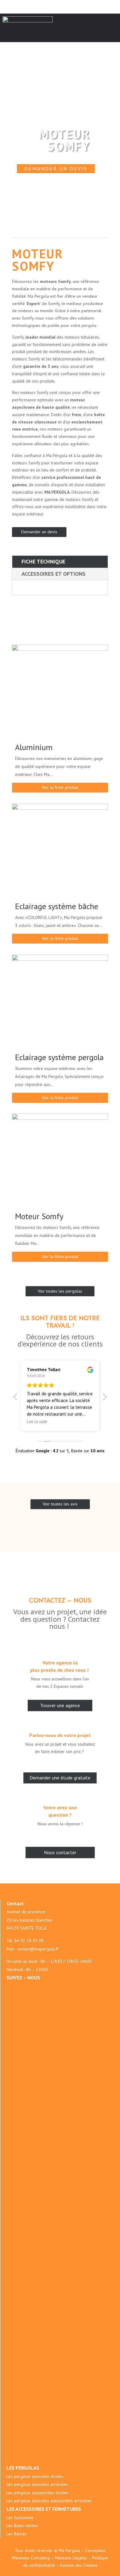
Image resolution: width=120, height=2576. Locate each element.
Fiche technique (43, 561)
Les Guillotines (20, 2518)
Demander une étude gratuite (60, 1778)
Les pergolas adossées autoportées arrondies (49, 2501)
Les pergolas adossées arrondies (37, 2484)
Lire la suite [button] (37, 1421)
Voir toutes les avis (60, 1504)
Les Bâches (17, 2534)
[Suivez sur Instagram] (68, 1987)
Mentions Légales (71, 2558)
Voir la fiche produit (60, 787)
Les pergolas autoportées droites (37, 2493)
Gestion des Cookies (79, 2565)
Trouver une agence (60, 1705)
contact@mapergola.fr (38, 1949)
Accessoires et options (54, 574)
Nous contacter (60, 1852)
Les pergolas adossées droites (35, 2476)
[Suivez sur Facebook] (56, 1987)
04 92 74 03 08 (29, 1941)
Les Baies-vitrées (22, 2526)
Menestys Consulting (31, 2558)
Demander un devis (56, 169)
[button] (104, 1398)
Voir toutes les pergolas (60, 1291)
